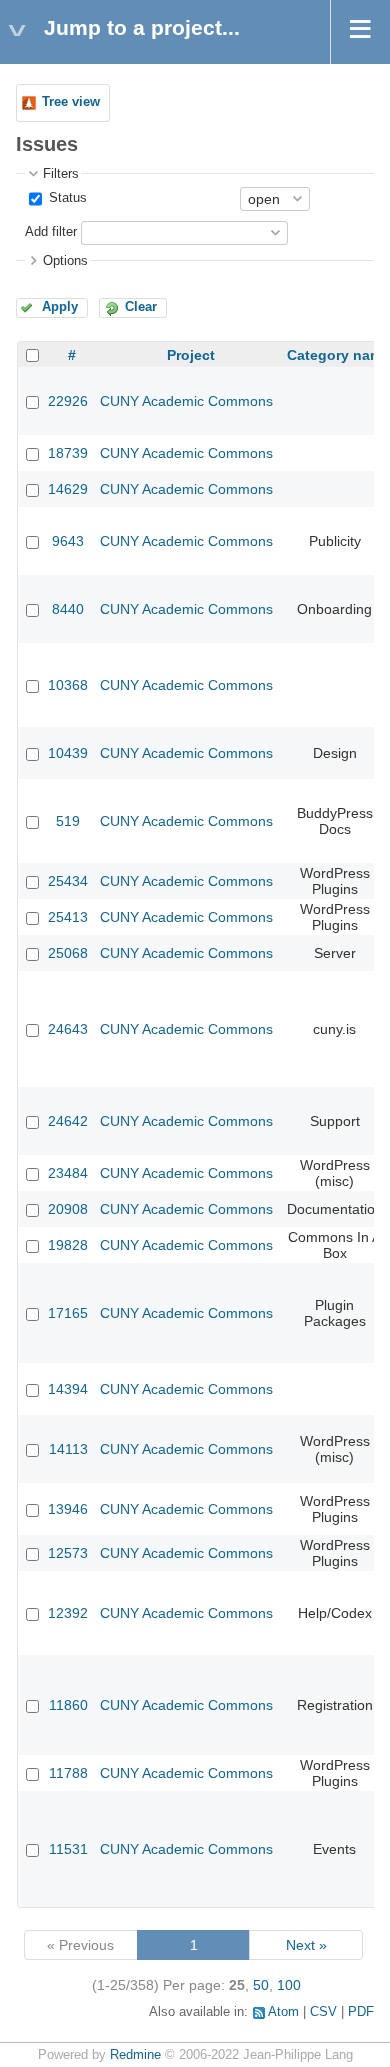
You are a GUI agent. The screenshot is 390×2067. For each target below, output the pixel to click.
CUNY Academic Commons (186, 401)
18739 (68, 453)
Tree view (71, 102)
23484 (68, 1173)
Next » (306, 1945)
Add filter (51, 232)
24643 (68, 1029)
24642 (68, 1121)
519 (68, 821)
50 (261, 1985)
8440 (68, 609)
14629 (68, 489)
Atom (283, 2012)
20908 (68, 1209)
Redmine (135, 2055)
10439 (68, 753)
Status (66, 198)
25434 (68, 881)
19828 (68, 1245)
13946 (68, 1509)
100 (289, 1985)
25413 (68, 917)
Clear (141, 307)
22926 (68, 401)
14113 (68, 1449)
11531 (68, 1849)
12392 (68, 1613)
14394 (68, 1389)
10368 (68, 685)
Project (191, 355)
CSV (323, 2012)
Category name (338, 355)
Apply (60, 307)
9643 (68, 541)
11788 (68, 1773)
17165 (68, 1313)
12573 (68, 1553)
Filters (61, 174)
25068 (68, 953)
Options (65, 261)
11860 (68, 1705)
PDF (361, 2012)
